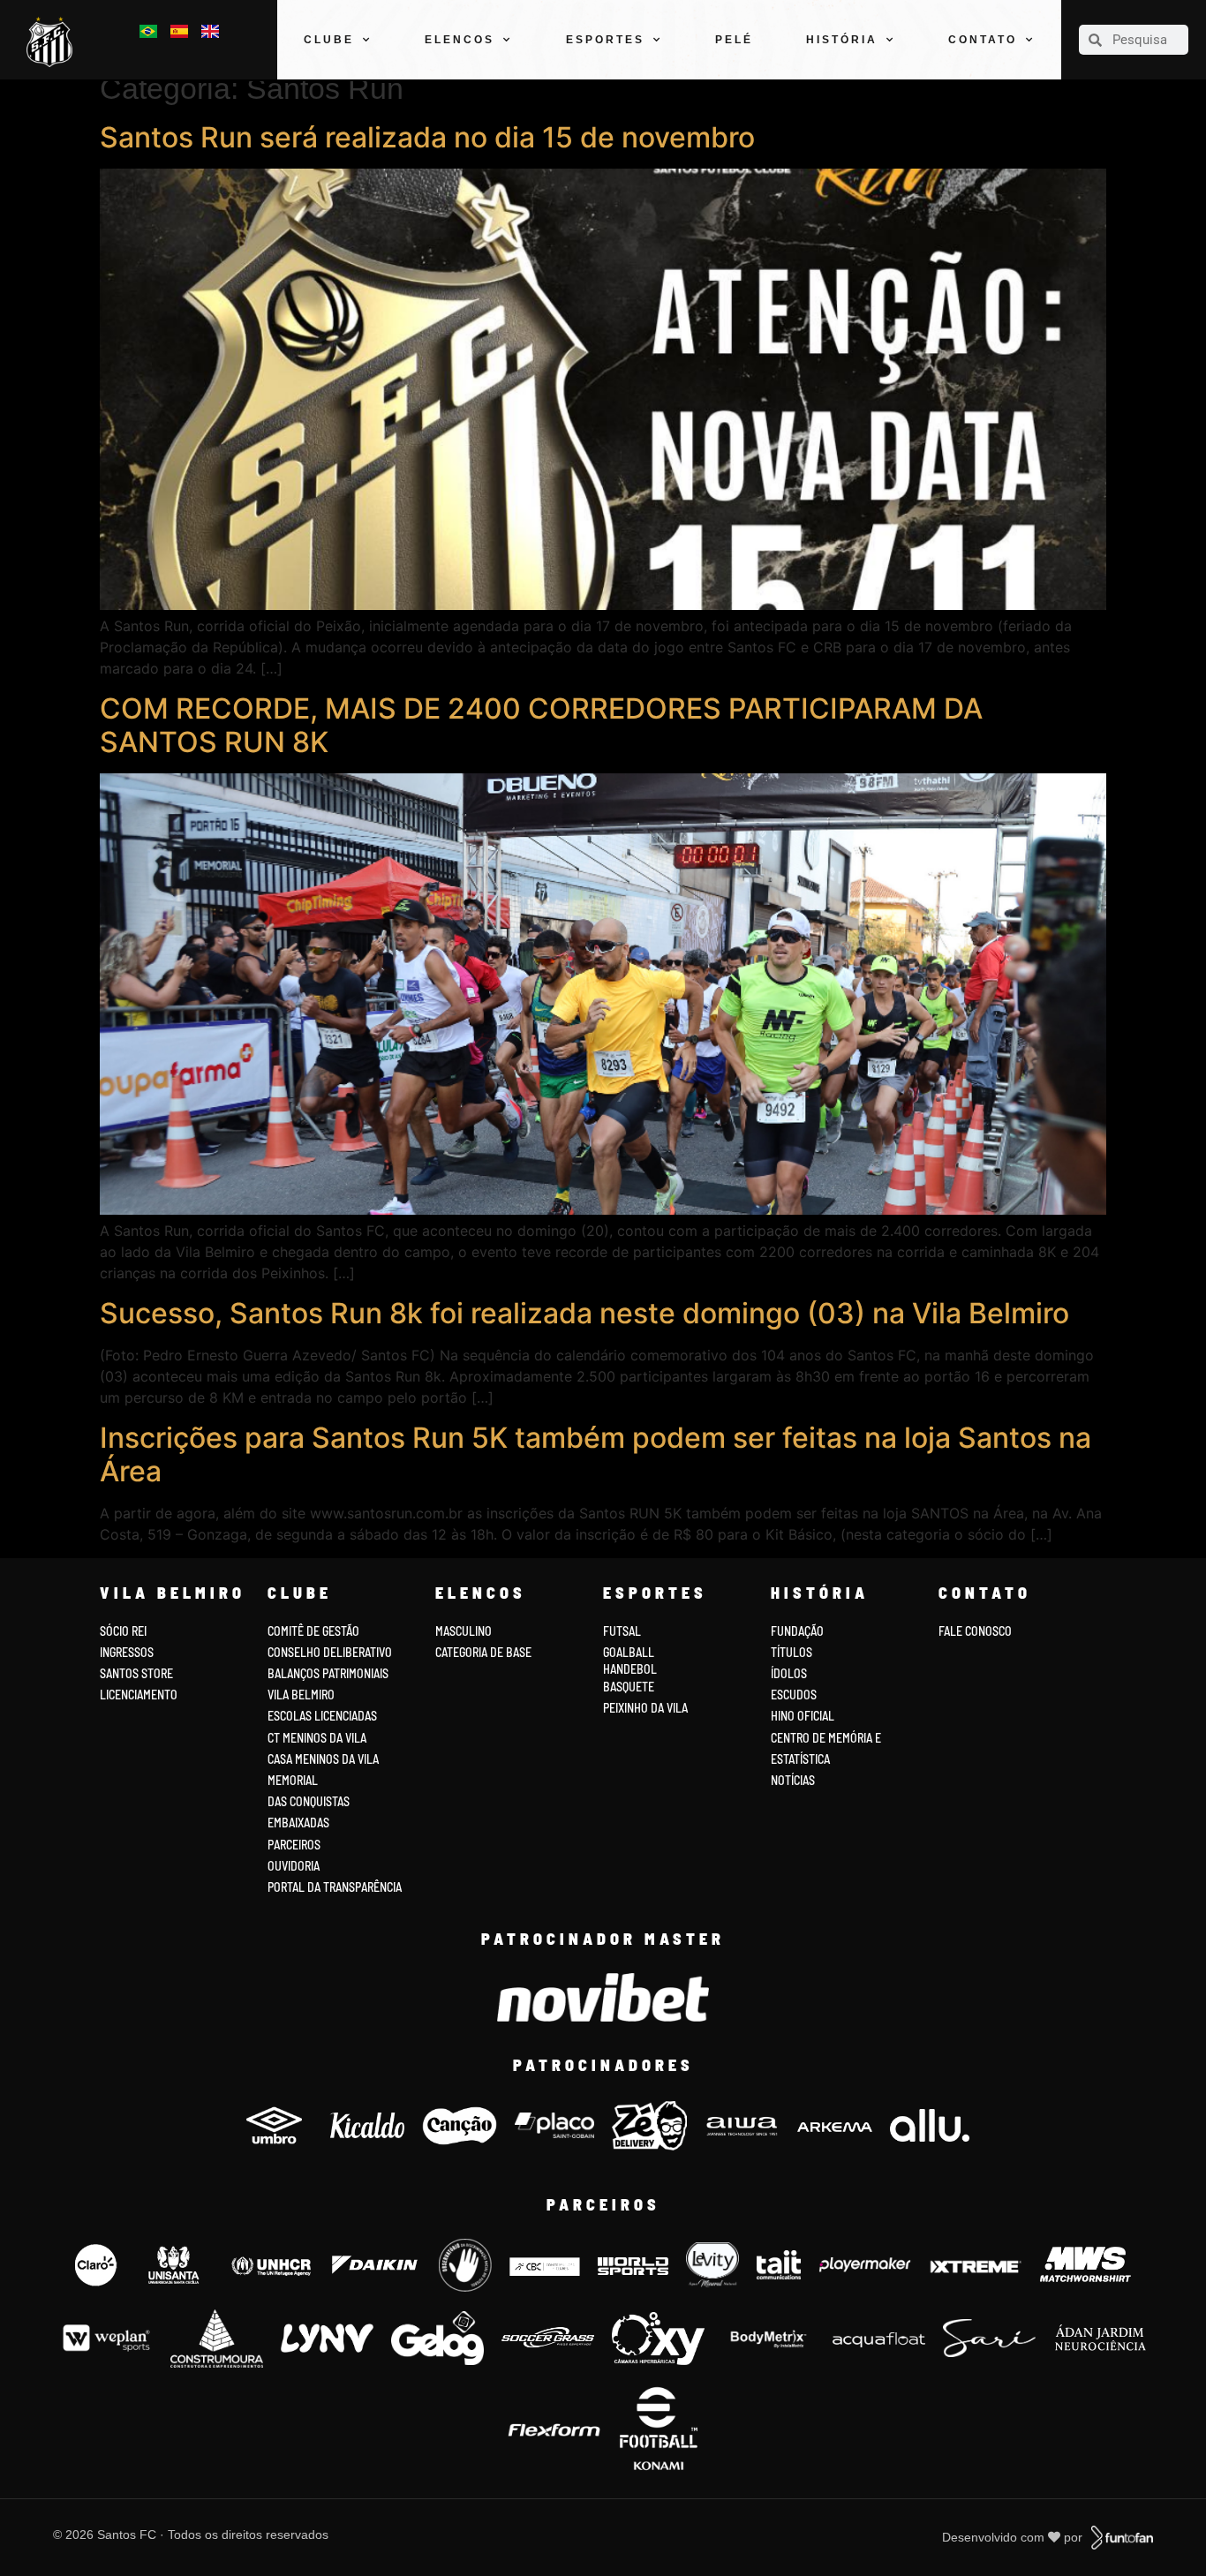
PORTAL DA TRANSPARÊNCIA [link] (335, 1887)
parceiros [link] (294, 1845)
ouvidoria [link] (294, 1866)
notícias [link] (793, 1780)
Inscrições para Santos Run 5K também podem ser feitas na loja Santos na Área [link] (595, 1454)
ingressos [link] (127, 1652)
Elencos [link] (460, 40)
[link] (54, 42)
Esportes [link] (605, 40)
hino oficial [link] (803, 1716)
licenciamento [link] (139, 1695)
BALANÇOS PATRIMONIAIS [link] (328, 1673)
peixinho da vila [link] (645, 1708)
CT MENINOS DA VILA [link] (317, 1738)
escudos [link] (794, 1695)
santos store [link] (136, 1673)
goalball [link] (629, 1652)
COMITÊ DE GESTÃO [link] (313, 1631)
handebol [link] (630, 1669)
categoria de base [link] (485, 1652)
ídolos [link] (789, 1673)
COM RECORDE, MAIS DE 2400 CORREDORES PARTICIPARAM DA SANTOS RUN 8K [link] (541, 725)
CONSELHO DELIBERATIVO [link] (330, 1652)
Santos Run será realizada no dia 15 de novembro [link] (427, 137)
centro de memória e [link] (826, 1738)
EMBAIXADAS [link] (298, 1823)
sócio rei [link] (123, 1631)
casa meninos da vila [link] (323, 1759)
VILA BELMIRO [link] (301, 1695)
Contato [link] (983, 40)
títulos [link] (791, 1652)
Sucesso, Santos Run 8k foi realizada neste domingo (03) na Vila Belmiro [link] (584, 1313)
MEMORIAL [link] (293, 1780)
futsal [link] (622, 1631)
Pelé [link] (734, 40)
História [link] (842, 40)
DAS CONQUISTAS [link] (309, 1801)
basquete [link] (629, 1687)
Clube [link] (329, 40)
